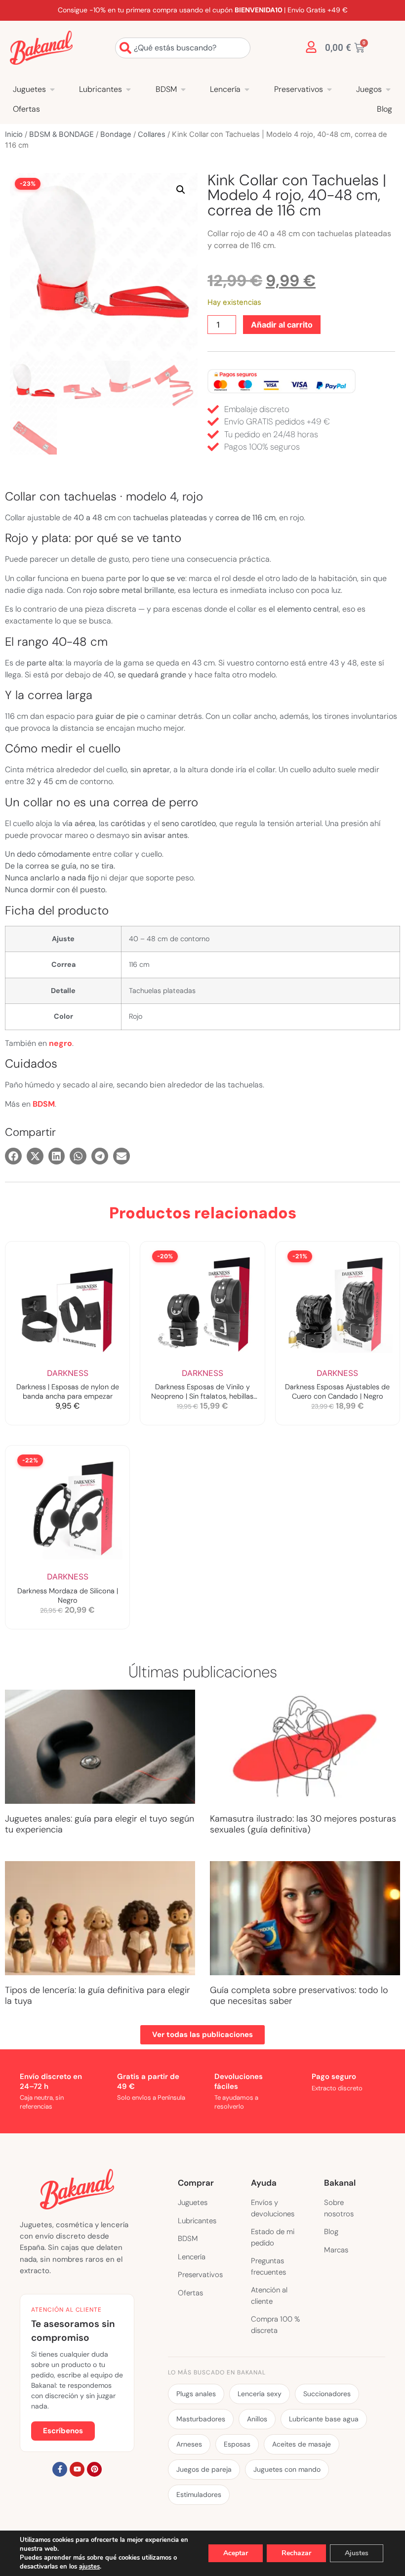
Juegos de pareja (204, 2469)
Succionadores (327, 2394)
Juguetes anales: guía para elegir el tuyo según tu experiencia (100, 1824)
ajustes (89, 2567)
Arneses (189, 2444)
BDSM (44, 1104)
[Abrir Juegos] (388, 89)
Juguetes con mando (287, 2469)
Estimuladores (199, 2494)
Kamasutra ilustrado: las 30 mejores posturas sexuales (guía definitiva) (303, 1824)
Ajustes (357, 2553)
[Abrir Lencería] (247, 89)
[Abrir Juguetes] (52, 89)
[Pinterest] (94, 2469)
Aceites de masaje (302, 2444)
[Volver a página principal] (41, 48)
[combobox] (183, 48)
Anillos (257, 2419)
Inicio (14, 134)
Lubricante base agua (324, 2419)
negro (61, 1043)
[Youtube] (77, 2469)
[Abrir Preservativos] (329, 89)
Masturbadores (201, 2419)
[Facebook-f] (60, 2469)
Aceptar (236, 2553)
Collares (152, 134)
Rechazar (296, 2553)
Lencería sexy (260, 2394)
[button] (181, 190)
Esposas (237, 2444)
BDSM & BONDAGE (61, 134)
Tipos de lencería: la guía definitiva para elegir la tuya (98, 1995)
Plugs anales (196, 2394)
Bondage (116, 134)
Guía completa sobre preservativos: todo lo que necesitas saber (299, 1995)
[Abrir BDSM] (183, 89)
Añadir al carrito (282, 325)
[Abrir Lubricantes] (128, 89)
